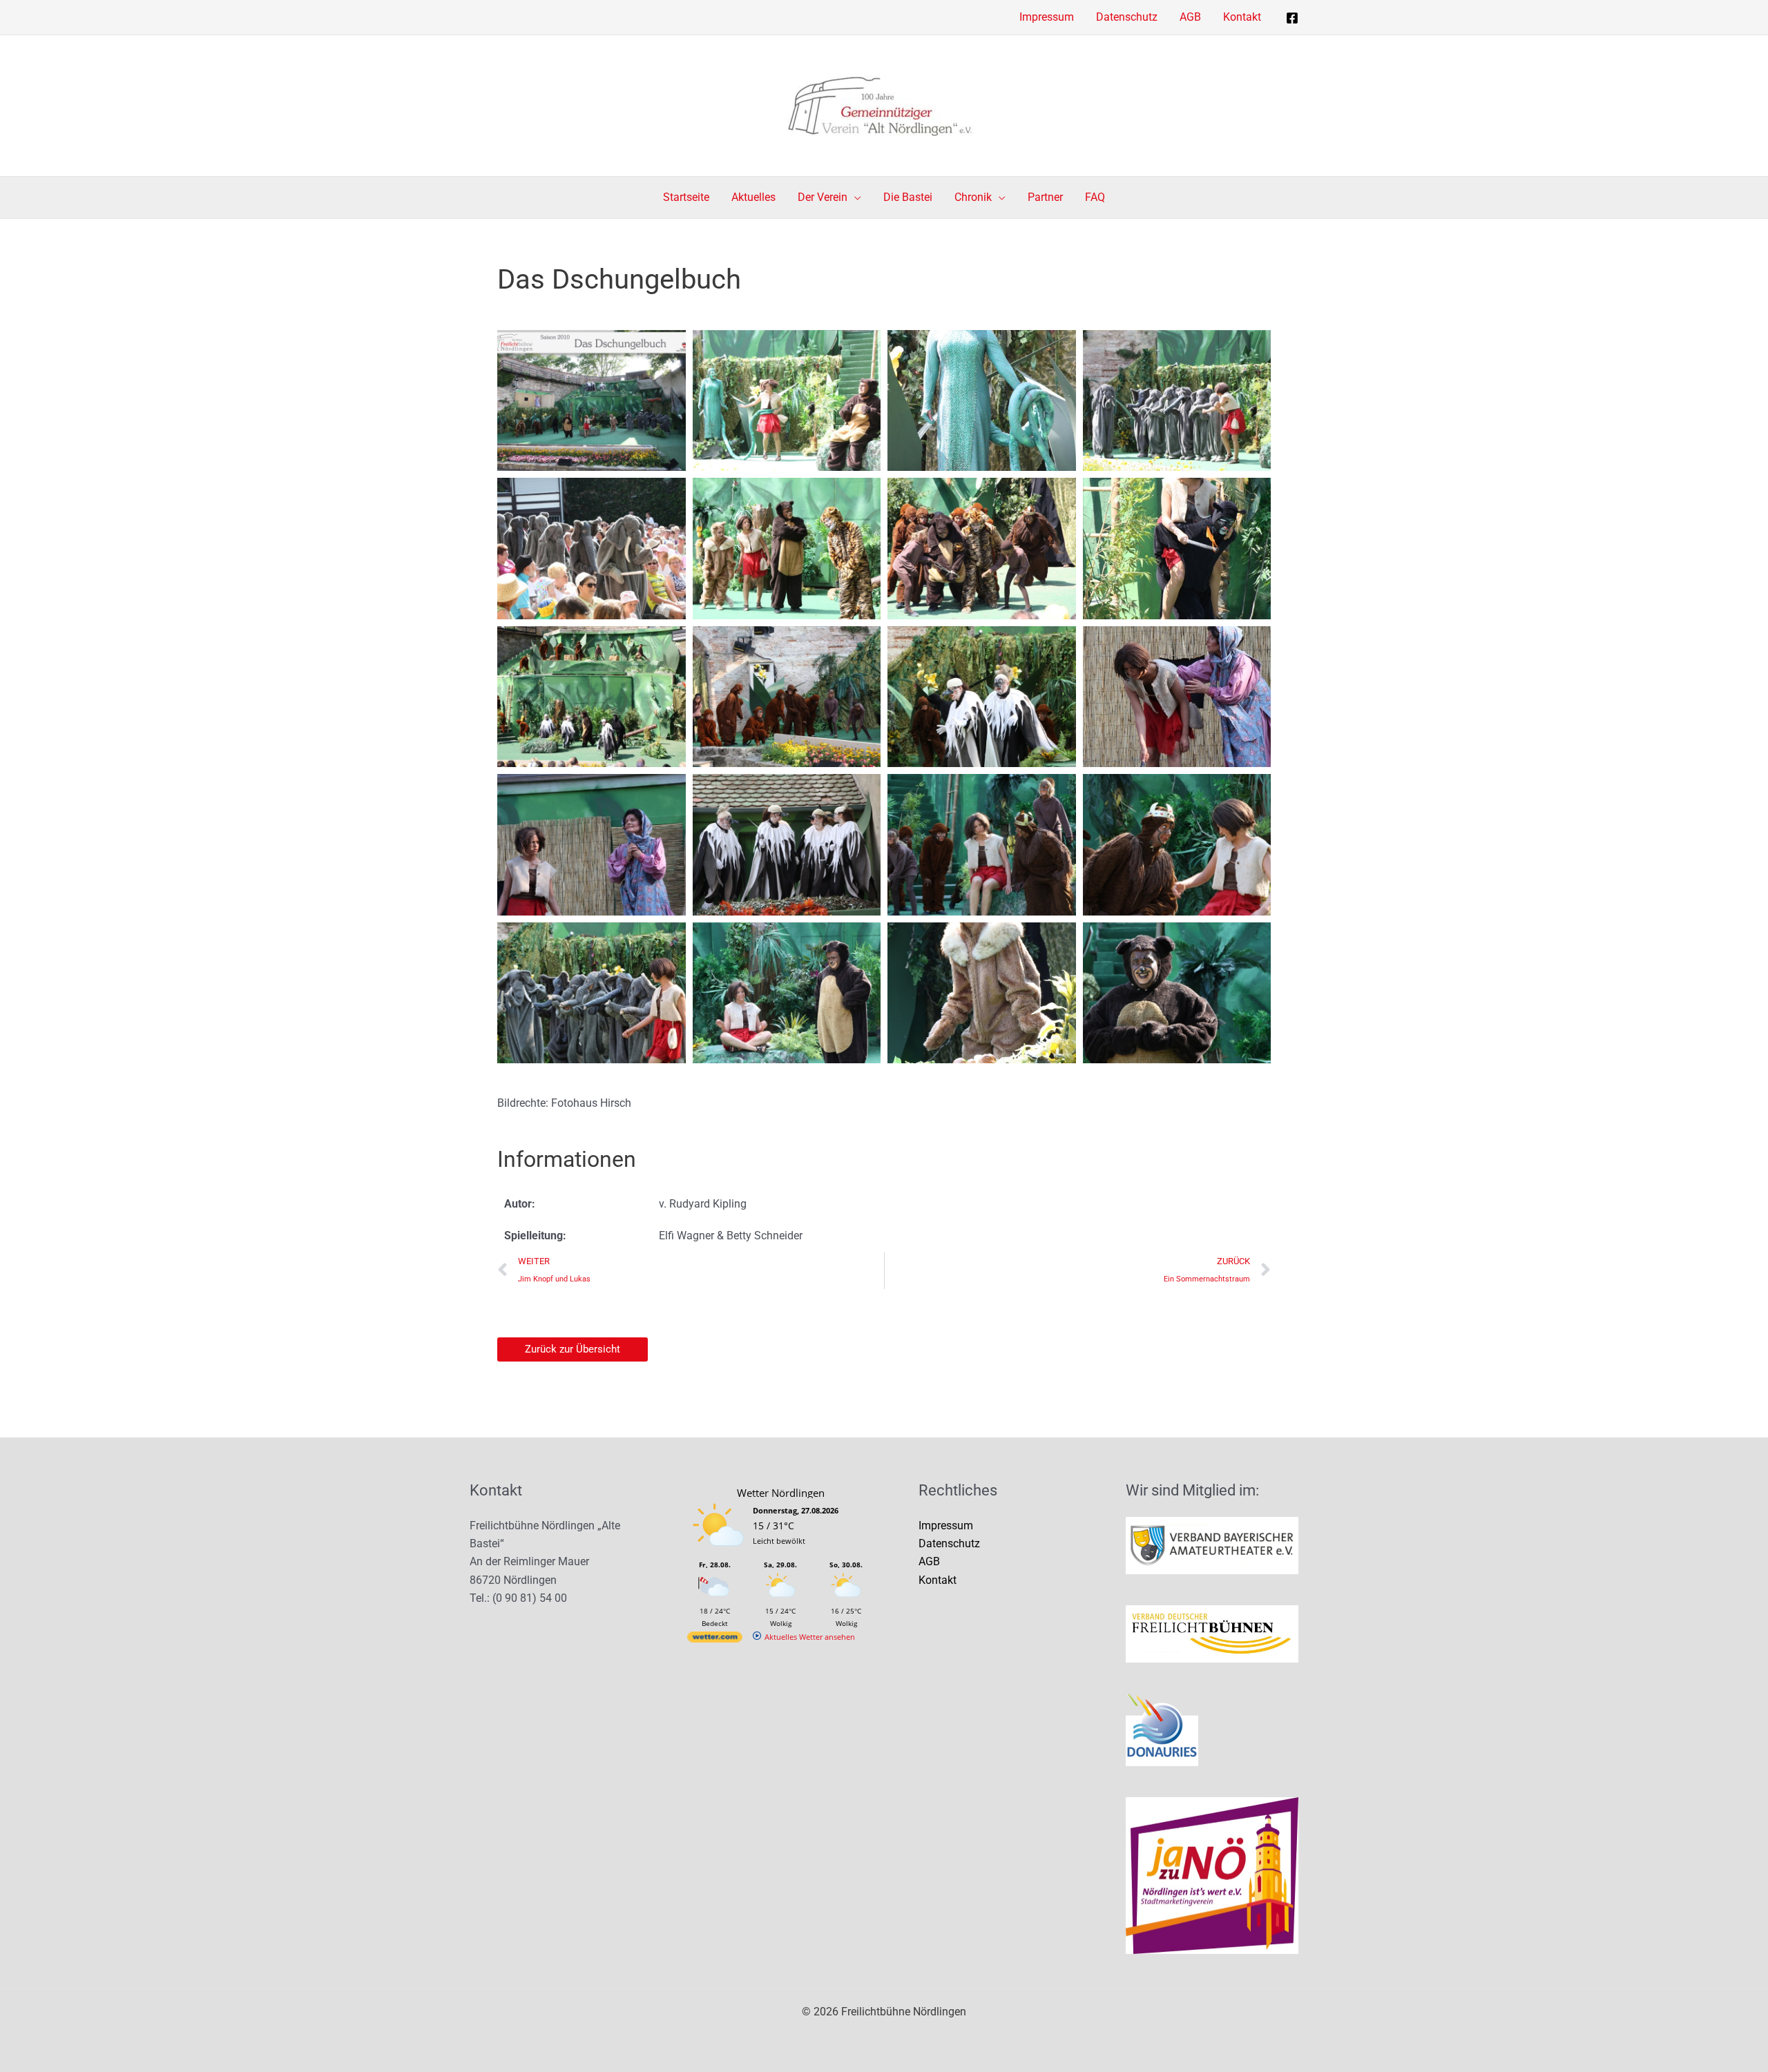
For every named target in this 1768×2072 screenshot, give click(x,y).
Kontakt (938, 1580)
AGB (929, 1561)
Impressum (946, 1526)
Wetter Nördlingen (781, 1493)
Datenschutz (949, 1543)
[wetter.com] (715, 1639)
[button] (854, 197)
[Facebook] (1292, 18)
